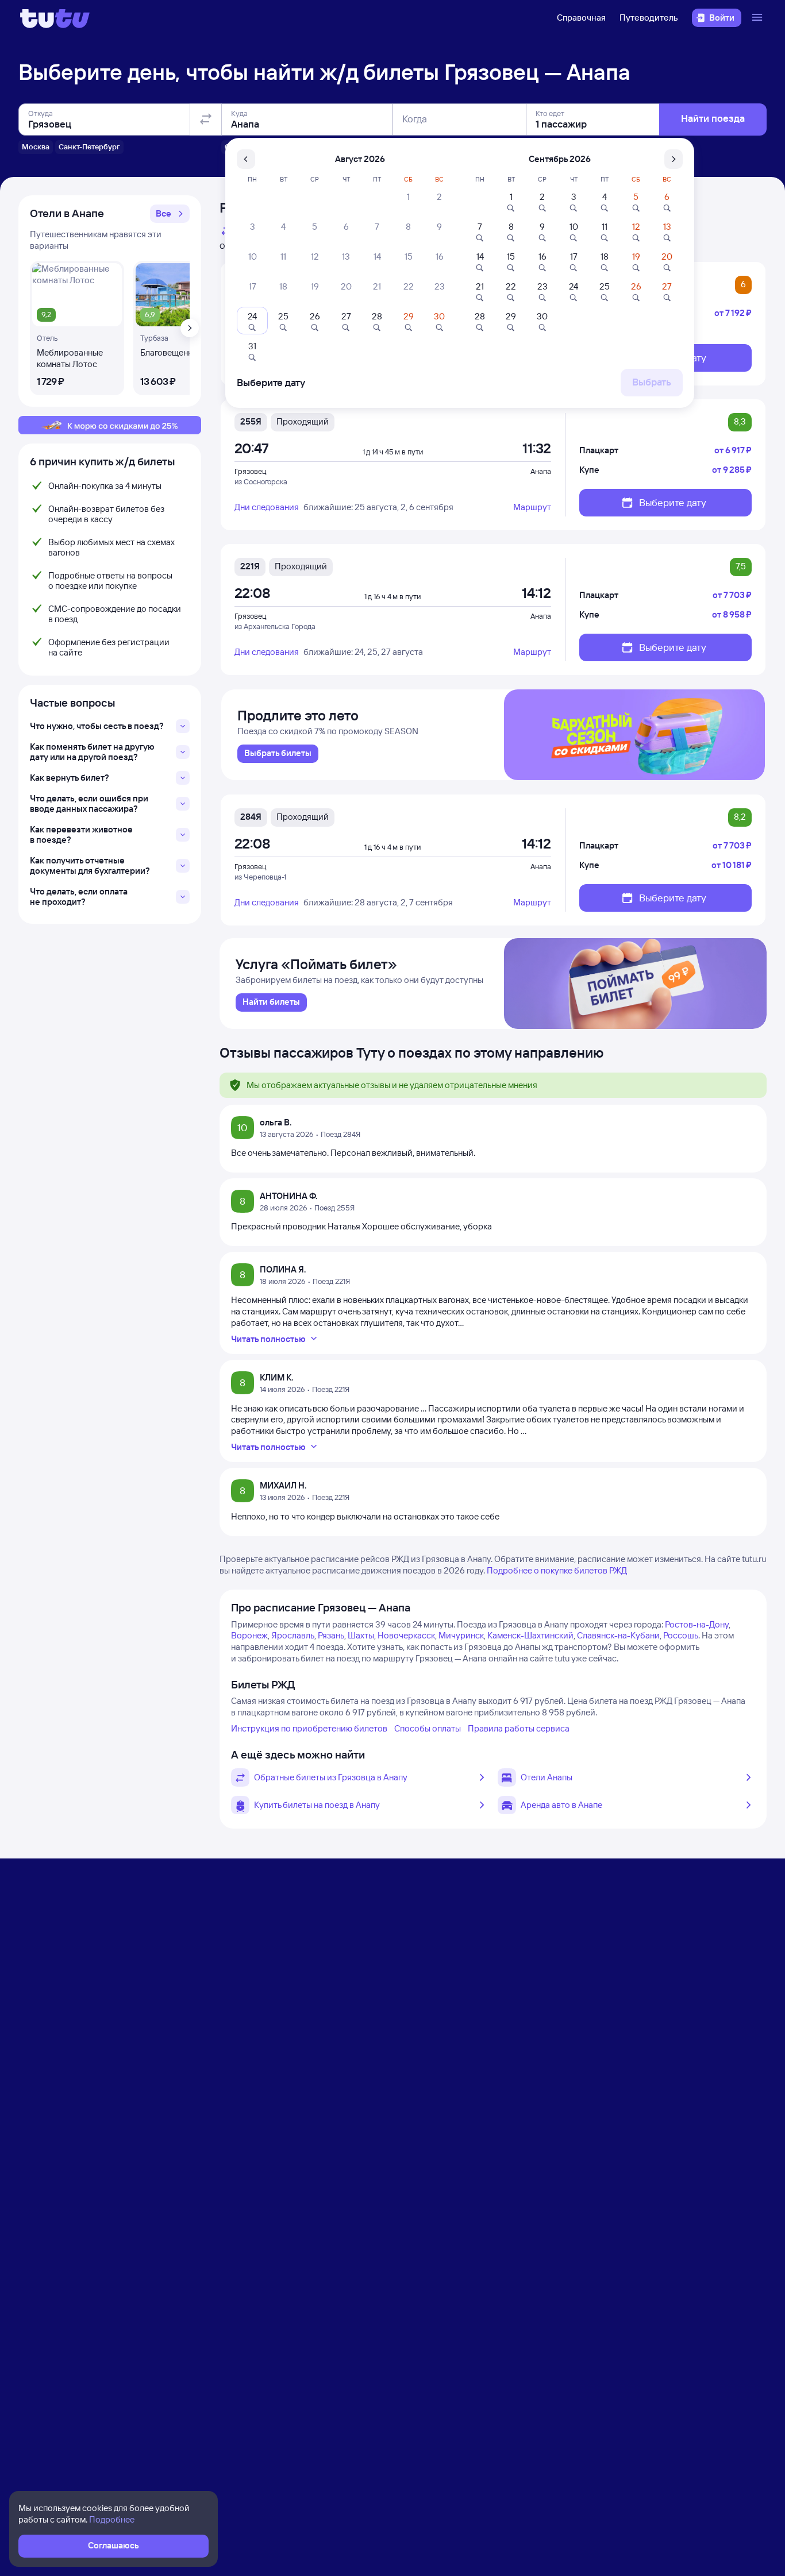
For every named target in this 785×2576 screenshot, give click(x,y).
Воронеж (249, 1635)
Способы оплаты (428, 1728)
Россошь (681, 1635)
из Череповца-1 (260, 877)
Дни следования (267, 507)
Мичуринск (461, 1635)
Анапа (541, 471)
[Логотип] (55, 18)
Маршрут (532, 507)
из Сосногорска (261, 481)
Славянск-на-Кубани (618, 1635)
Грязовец (250, 471)
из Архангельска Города (275, 626)
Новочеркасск (406, 1635)
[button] (170, 214)
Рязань (331, 1635)
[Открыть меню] (759, 18)
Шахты (361, 1635)
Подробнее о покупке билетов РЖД (557, 1570)
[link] (278, 754)
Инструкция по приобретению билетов (309, 1728)
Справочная (581, 18)
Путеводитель (649, 18)
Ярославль (293, 1635)
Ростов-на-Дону (697, 1624)
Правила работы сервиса (519, 1728)
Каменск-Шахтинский (530, 1635)
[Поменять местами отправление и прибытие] (206, 119)
